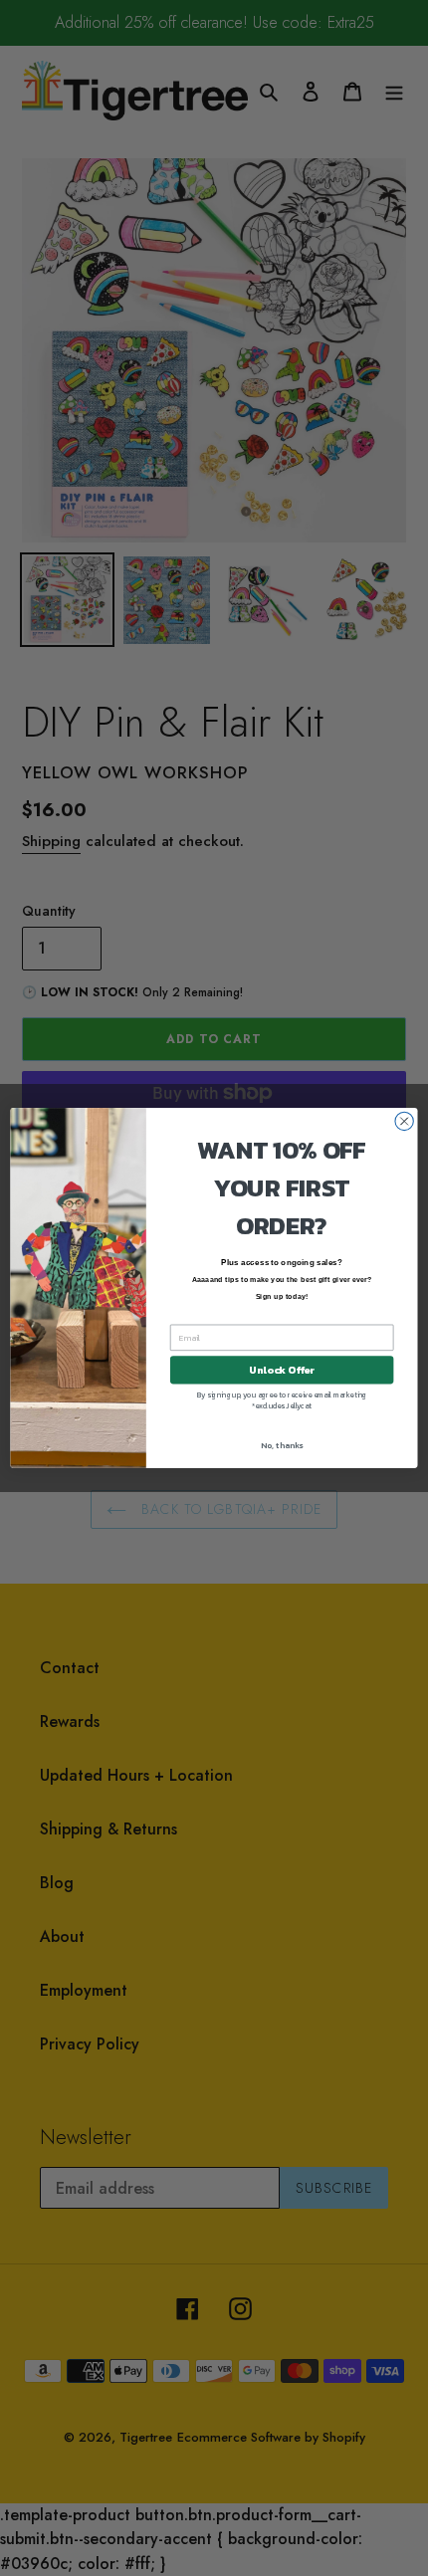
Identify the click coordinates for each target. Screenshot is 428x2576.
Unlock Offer (282, 1370)
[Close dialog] (404, 1121)
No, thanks (282, 1446)
